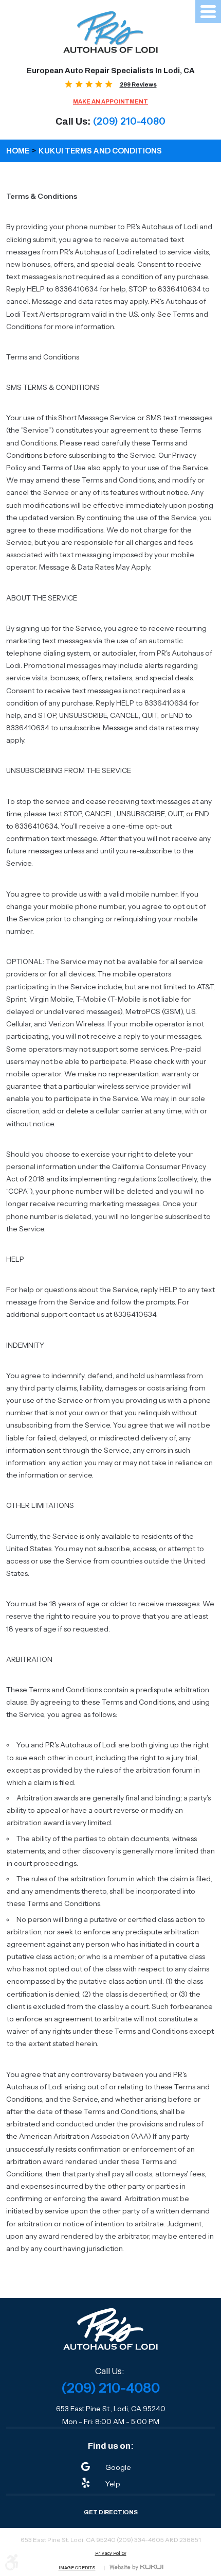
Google (118, 2467)
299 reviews (138, 84)
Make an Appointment (110, 102)
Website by (136, 2568)
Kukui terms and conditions (100, 151)
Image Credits (77, 2568)
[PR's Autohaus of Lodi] (111, 32)
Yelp (113, 2484)
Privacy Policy (111, 2554)
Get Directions (111, 2512)
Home (18, 151)
